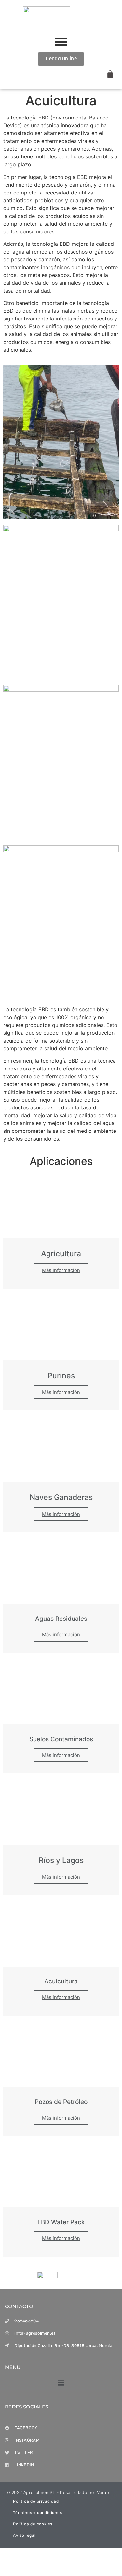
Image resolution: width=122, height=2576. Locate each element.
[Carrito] (110, 74)
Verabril (105, 2492)
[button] (61, 2384)
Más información (61, 1270)
